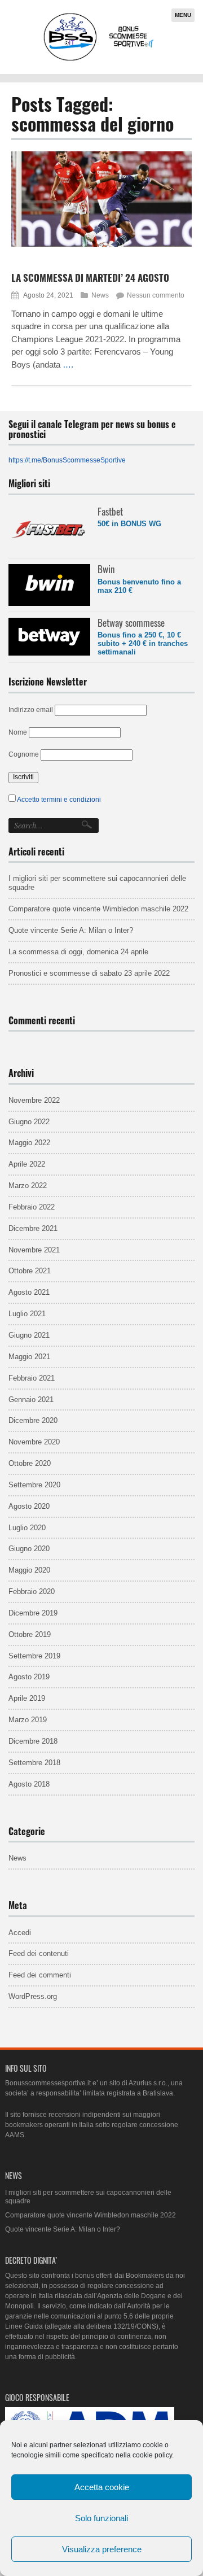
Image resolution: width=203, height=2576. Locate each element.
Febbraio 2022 (32, 1207)
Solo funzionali (101, 2518)
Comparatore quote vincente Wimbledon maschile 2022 (98, 909)
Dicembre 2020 (33, 1420)
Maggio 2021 (29, 1357)
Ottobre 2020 (30, 1463)
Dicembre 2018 (33, 1741)
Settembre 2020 (34, 1485)
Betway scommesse (131, 623)
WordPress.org (33, 1996)
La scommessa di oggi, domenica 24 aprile (78, 952)
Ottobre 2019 (30, 1634)
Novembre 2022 (34, 1100)
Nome (18, 732)
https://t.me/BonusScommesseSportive (67, 460)
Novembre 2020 (34, 1442)
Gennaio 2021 (31, 1400)
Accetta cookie (102, 2487)
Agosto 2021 (29, 1292)
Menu (183, 15)
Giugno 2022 (29, 1122)
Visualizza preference (102, 2549)
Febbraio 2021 (32, 1378)
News (100, 295)
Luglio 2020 (27, 1528)
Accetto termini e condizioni (59, 800)
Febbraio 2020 (32, 1592)
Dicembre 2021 (33, 1228)
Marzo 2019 (28, 1720)
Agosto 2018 (29, 1784)
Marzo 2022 (28, 1186)
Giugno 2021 (29, 1335)
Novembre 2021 (34, 1250)
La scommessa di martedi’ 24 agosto (90, 278)
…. (68, 364)
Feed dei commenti (40, 1975)
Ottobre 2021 (30, 1271)
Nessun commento (156, 295)
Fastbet (110, 511)
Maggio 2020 (29, 1570)
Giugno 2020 (29, 1549)
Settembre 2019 (34, 1656)
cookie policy (152, 2455)
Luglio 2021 (27, 1314)
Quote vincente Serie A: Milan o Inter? (71, 930)
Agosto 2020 (29, 1506)
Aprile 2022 (27, 1164)
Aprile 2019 (27, 1698)
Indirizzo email (31, 710)
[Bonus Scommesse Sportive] (99, 60)
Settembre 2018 (34, 1763)
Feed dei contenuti (39, 1953)
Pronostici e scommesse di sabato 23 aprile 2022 (89, 973)
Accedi (20, 1933)
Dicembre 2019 (33, 1613)
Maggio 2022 (29, 1143)
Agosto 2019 (29, 1677)
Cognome (24, 754)
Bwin (106, 569)
